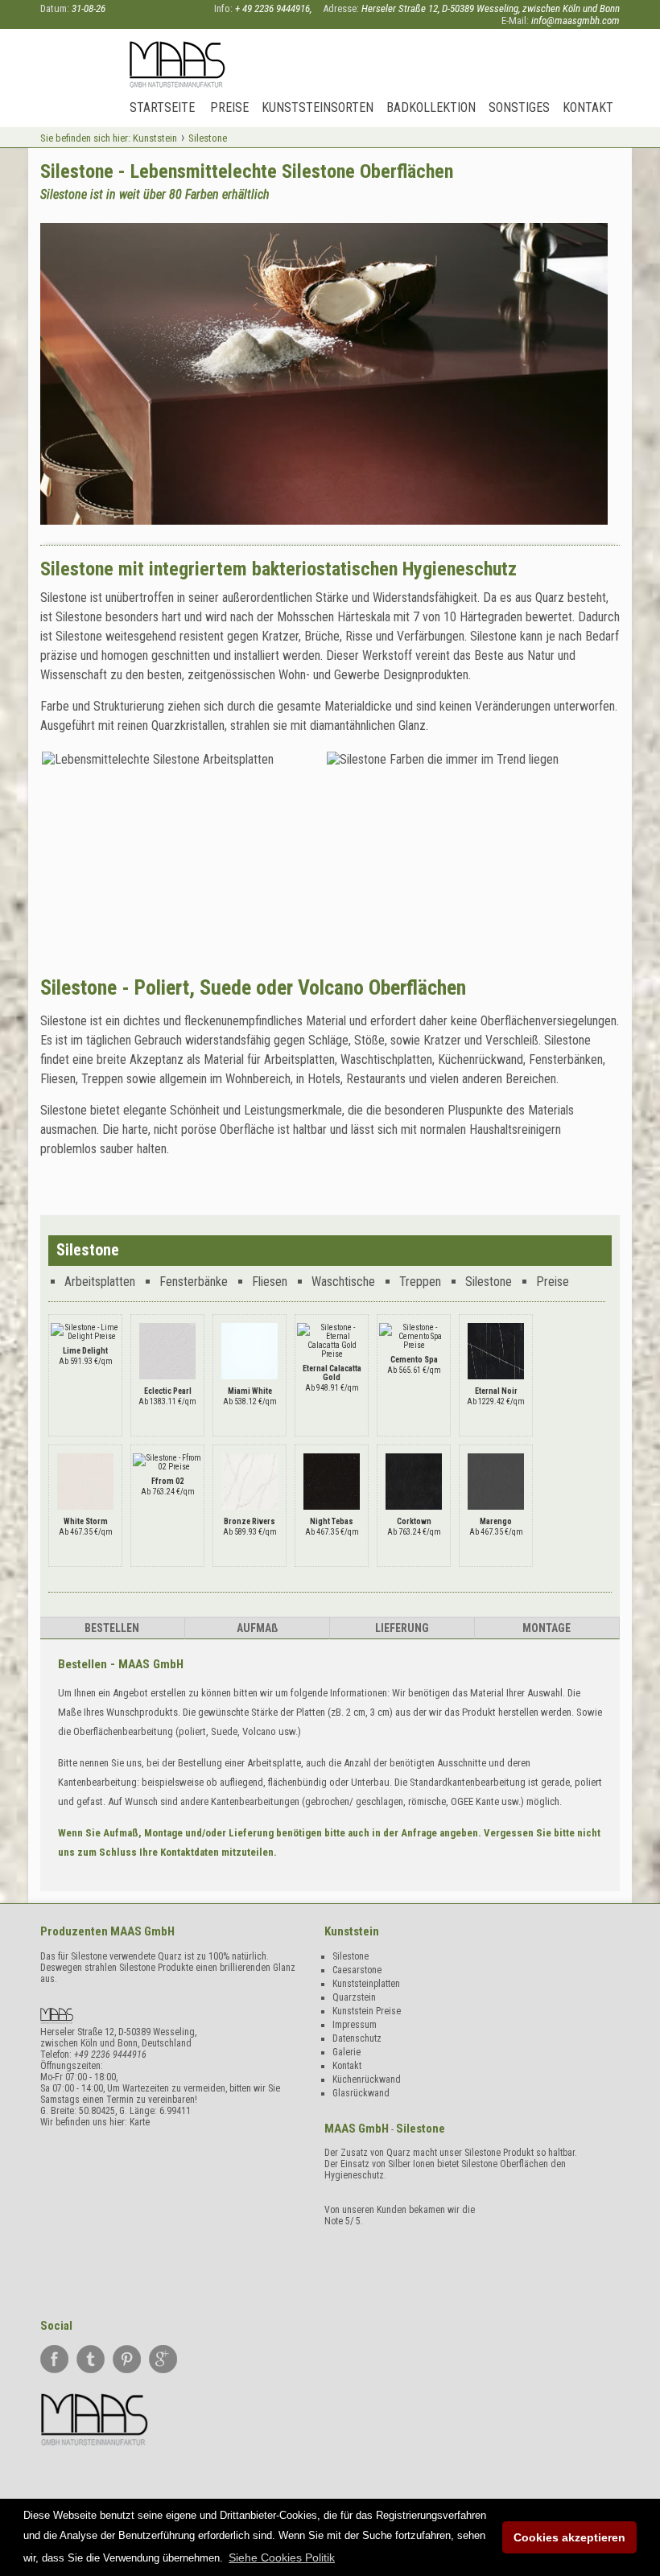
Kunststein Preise (367, 2011)
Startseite (162, 107)
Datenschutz (357, 2038)
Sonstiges (519, 107)
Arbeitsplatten (100, 1282)
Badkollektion (431, 107)
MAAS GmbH (142, 1931)
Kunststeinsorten (318, 107)
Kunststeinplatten (366, 1984)
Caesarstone (357, 1970)
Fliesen (270, 1282)
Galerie (346, 2052)
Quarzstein (354, 1997)
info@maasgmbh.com (575, 21)
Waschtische (343, 1282)
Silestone (489, 1282)
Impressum (355, 2025)
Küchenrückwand (367, 2079)
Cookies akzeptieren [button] (569, 2537)
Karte (140, 2122)
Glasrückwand (361, 2093)
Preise (229, 107)
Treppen (420, 1282)
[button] (282, 2557)
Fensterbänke (194, 1282)
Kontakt (588, 107)
